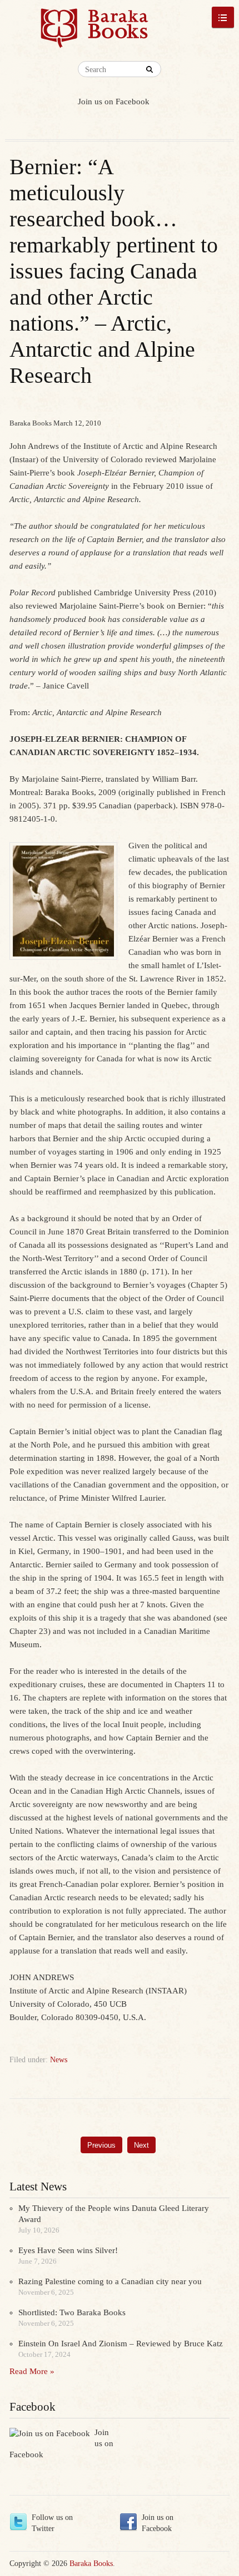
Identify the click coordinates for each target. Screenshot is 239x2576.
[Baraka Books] (94, 33)
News (59, 2060)
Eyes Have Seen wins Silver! (68, 2250)
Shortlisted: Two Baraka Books (72, 2312)
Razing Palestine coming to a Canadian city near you (110, 2281)
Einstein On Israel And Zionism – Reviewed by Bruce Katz (121, 2344)
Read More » (32, 2371)
